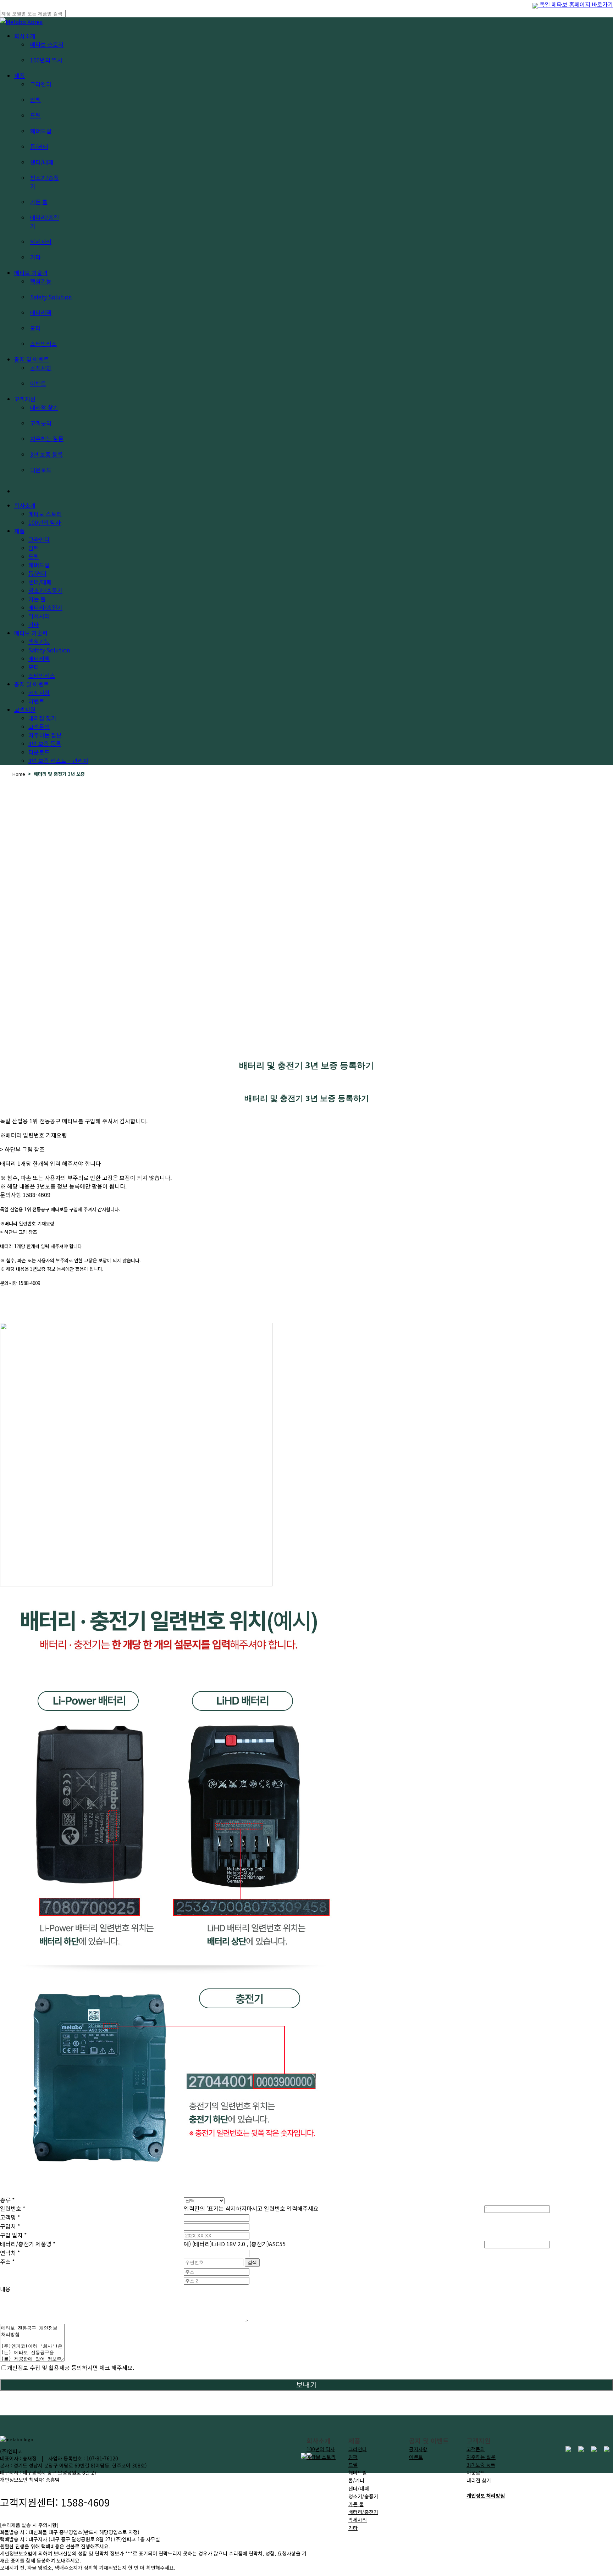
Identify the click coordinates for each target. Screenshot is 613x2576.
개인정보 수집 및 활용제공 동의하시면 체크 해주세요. (71, 2368)
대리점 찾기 (42, 718)
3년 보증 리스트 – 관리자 (58, 761)
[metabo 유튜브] (581, 2449)
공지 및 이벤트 (32, 684)
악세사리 (358, 2520)
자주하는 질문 (45, 735)
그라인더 (358, 2449)
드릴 (353, 2465)
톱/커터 (356, 2480)
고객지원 (25, 710)
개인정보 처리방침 (486, 2496)
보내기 (306, 2385)
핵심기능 (39, 641)
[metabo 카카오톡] (594, 2449)
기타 (353, 2528)
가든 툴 (356, 2504)
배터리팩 (39, 658)
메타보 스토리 (45, 514)
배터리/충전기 (363, 2512)
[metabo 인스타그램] (568, 2449)
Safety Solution (49, 650)
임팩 (353, 2457)
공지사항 (39, 692)
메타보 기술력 (31, 633)
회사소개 (25, 505)
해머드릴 (358, 2472)
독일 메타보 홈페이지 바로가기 (576, 4)
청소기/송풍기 (363, 2496)
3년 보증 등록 (45, 744)
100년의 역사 (45, 522)
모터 (34, 667)
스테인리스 (42, 675)
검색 (252, 2262)
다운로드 (39, 752)
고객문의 (39, 727)
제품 (20, 531)
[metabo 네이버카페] (607, 2449)
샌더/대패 (359, 2488)
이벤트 (36, 701)
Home (19, 774)
